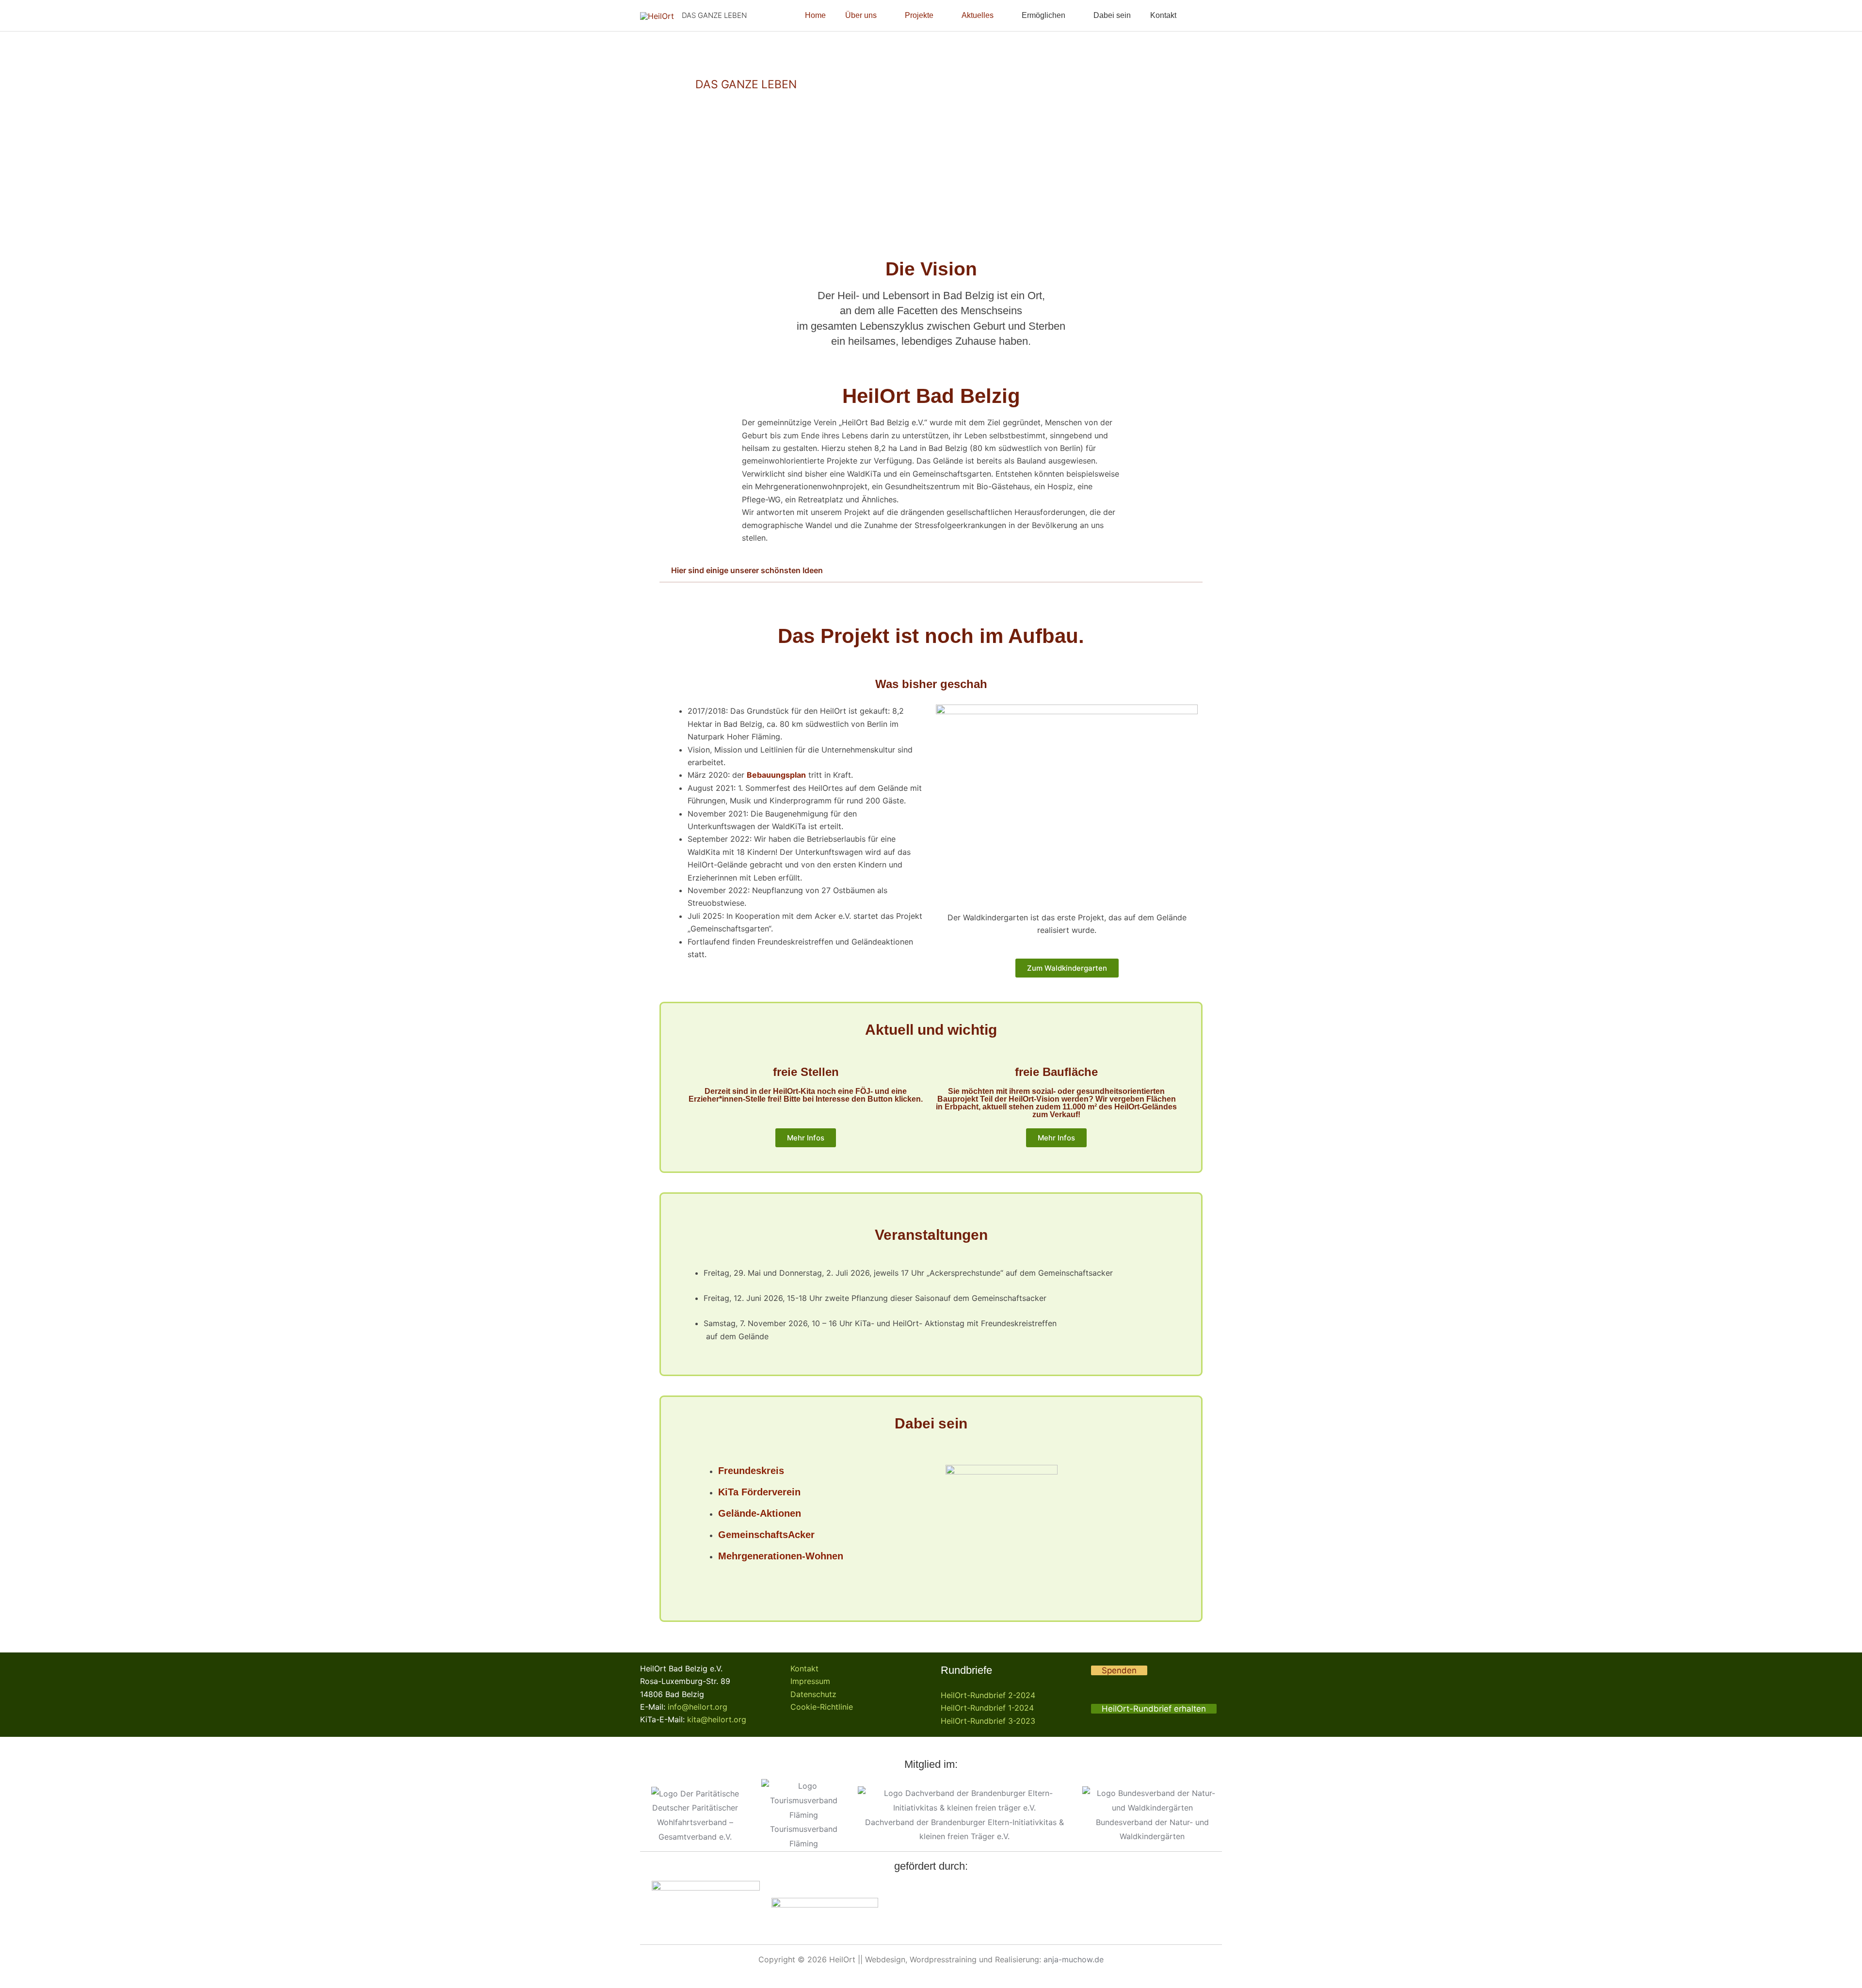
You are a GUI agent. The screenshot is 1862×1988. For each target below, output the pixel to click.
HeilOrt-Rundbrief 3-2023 (988, 1721)
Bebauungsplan (776, 775)
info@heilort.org (698, 1707)
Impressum (810, 1681)
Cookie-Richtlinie (822, 1707)
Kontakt (804, 1668)
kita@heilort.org (717, 1719)
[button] (1208, 16)
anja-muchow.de (1074, 1959)
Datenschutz (813, 1694)
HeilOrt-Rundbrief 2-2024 (988, 1695)
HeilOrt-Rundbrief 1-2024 (987, 1708)
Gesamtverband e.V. (695, 1837)
